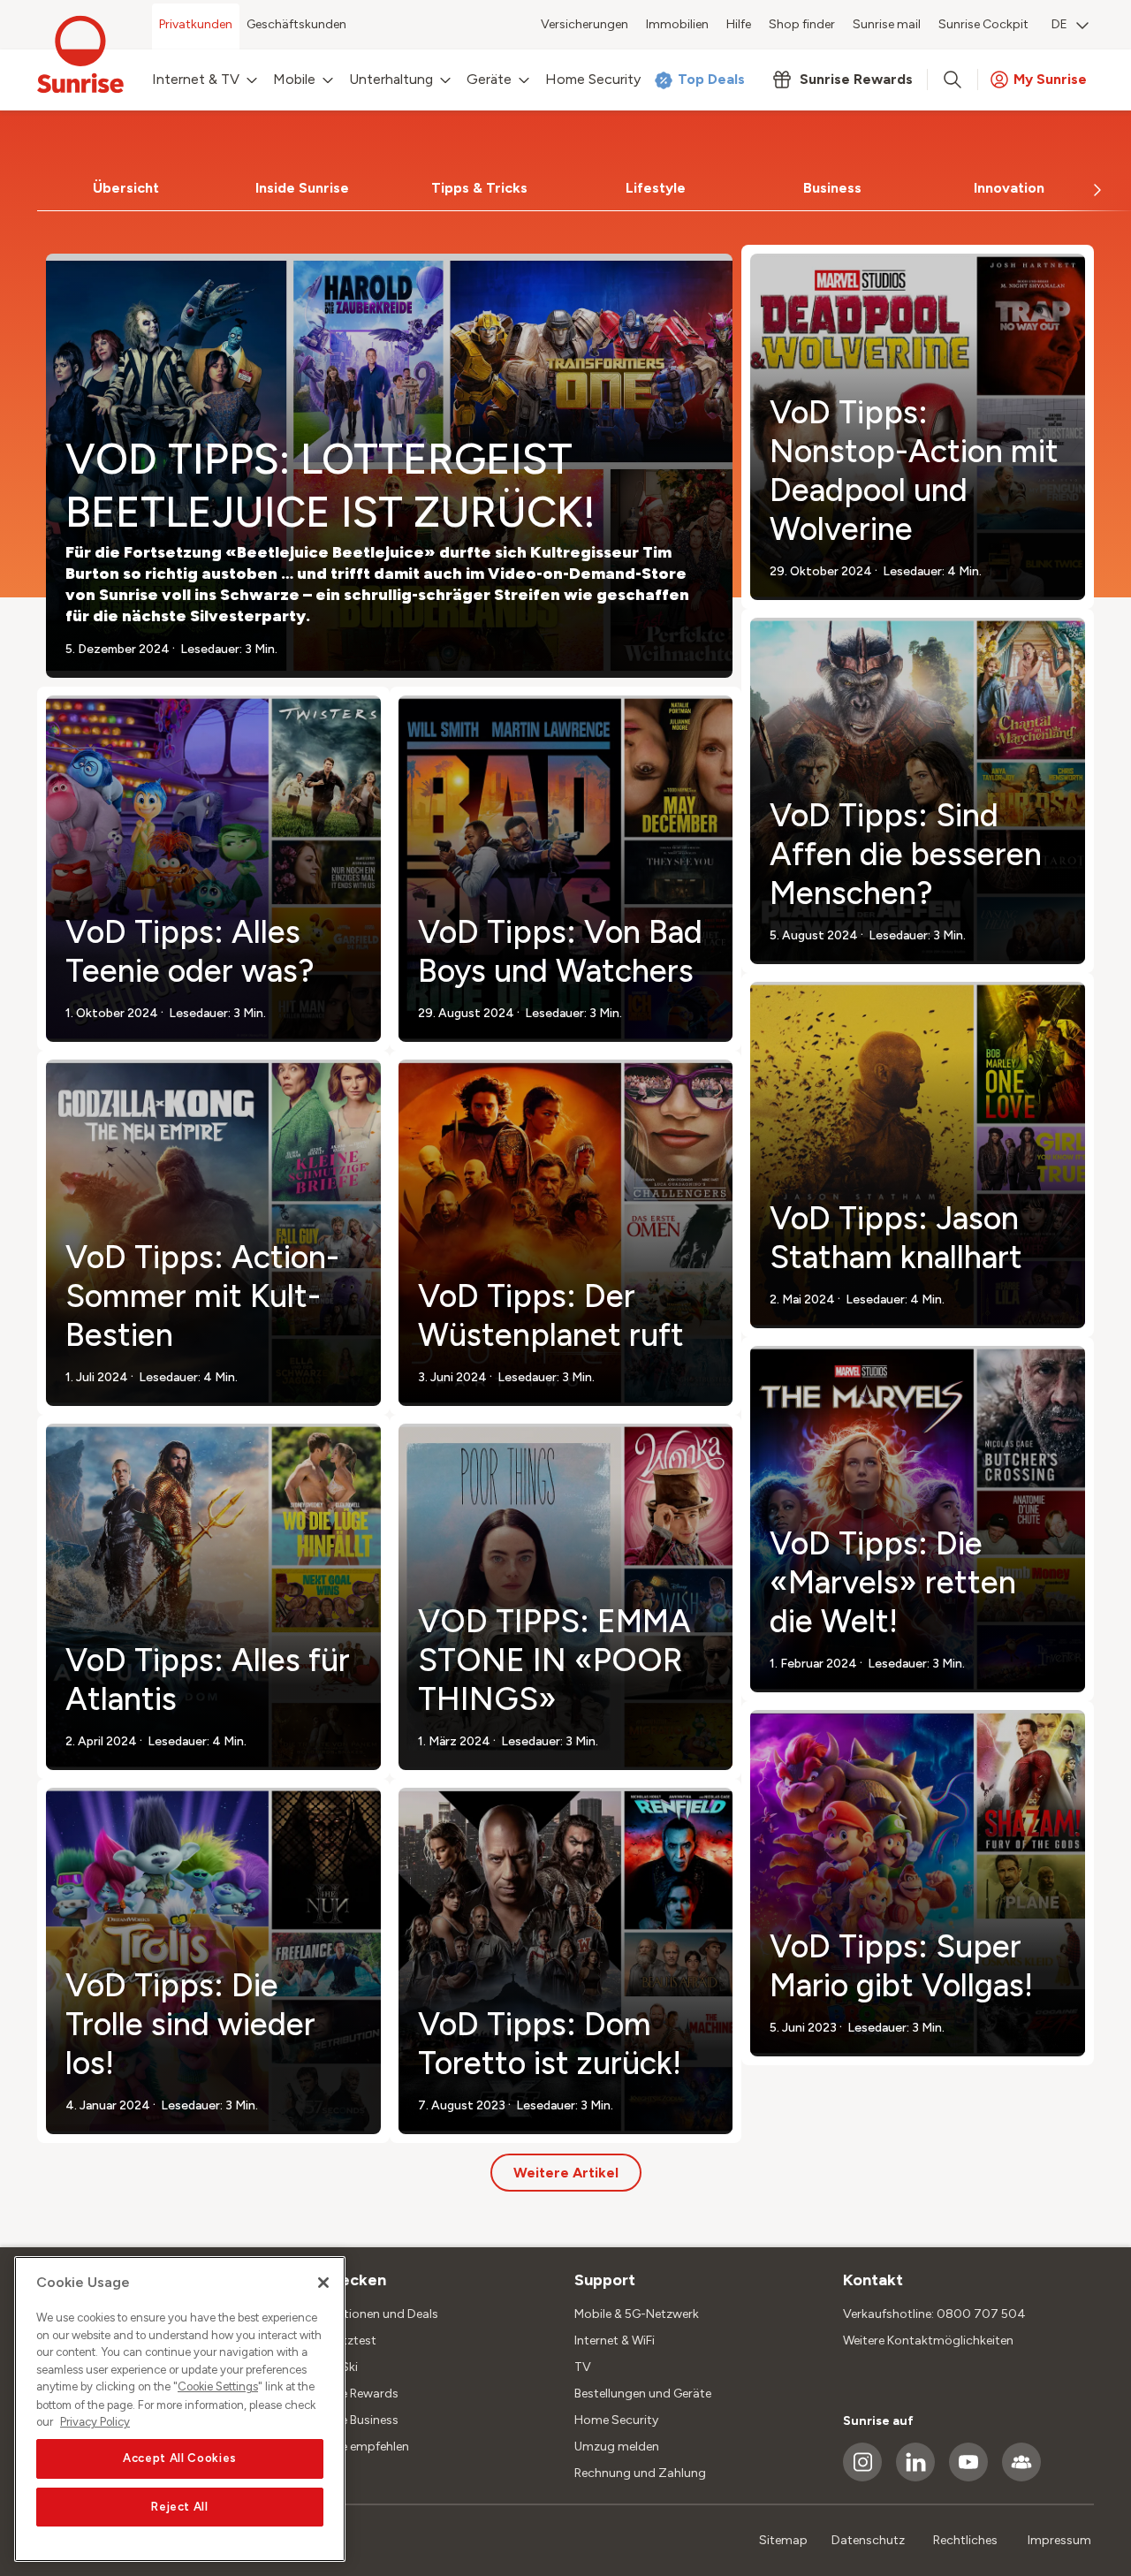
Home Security (616, 2420)
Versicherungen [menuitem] (584, 24)
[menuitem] (1070, 27)
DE (1059, 24)
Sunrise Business (352, 2420)
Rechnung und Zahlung (640, 2473)
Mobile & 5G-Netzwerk (637, 2314)
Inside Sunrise (302, 188)
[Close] (323, 2283)
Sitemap (783, 2540)
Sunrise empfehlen (357, 2447)
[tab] (125, 188)
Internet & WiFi (615, 2340)
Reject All (180, 2507)
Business (832, 188)
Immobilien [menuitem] (677, 24)
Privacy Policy (95, 2422)
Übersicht (126, 188)
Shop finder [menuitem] (802, 24)
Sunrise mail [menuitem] (887, 24)
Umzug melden (617, 2447)
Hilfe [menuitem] (739, 24)
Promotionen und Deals (372, 2314)
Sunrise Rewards (352, 2394)
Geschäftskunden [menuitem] (296, 24)
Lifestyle (656, 188)
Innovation (1009, 188)
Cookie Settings (218, 2387)
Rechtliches (965, 2540)
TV (583, 2367)
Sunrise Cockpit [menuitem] (983, 24)
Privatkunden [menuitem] (196, 24)
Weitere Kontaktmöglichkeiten (928, 2340)
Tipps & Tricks (479, 188)
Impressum (1059, 2540)
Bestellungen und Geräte (643, 2394)
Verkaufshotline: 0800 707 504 (934, 2314)
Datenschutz (868, 2540)
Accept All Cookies (180, 2459)
